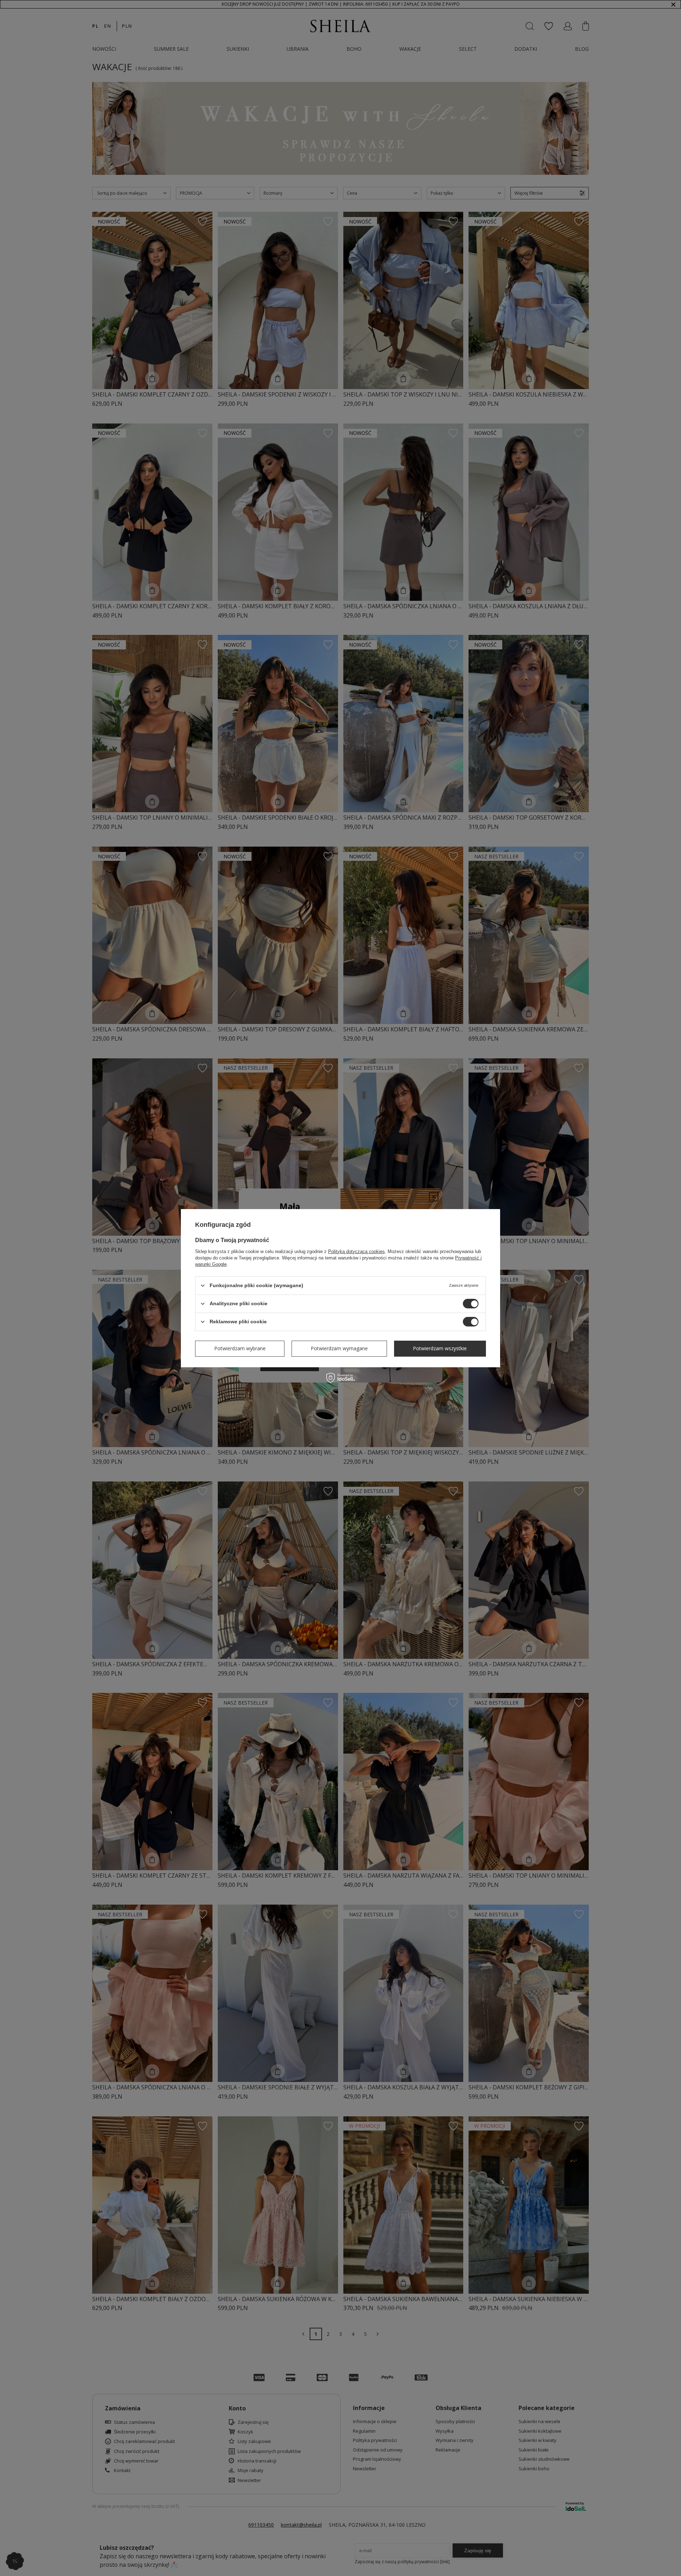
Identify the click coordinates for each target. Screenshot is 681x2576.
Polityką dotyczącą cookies (356, 1251)
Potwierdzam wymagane (339, 1348)
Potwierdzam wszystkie (440, 1348)
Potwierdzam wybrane (240, 1348)
